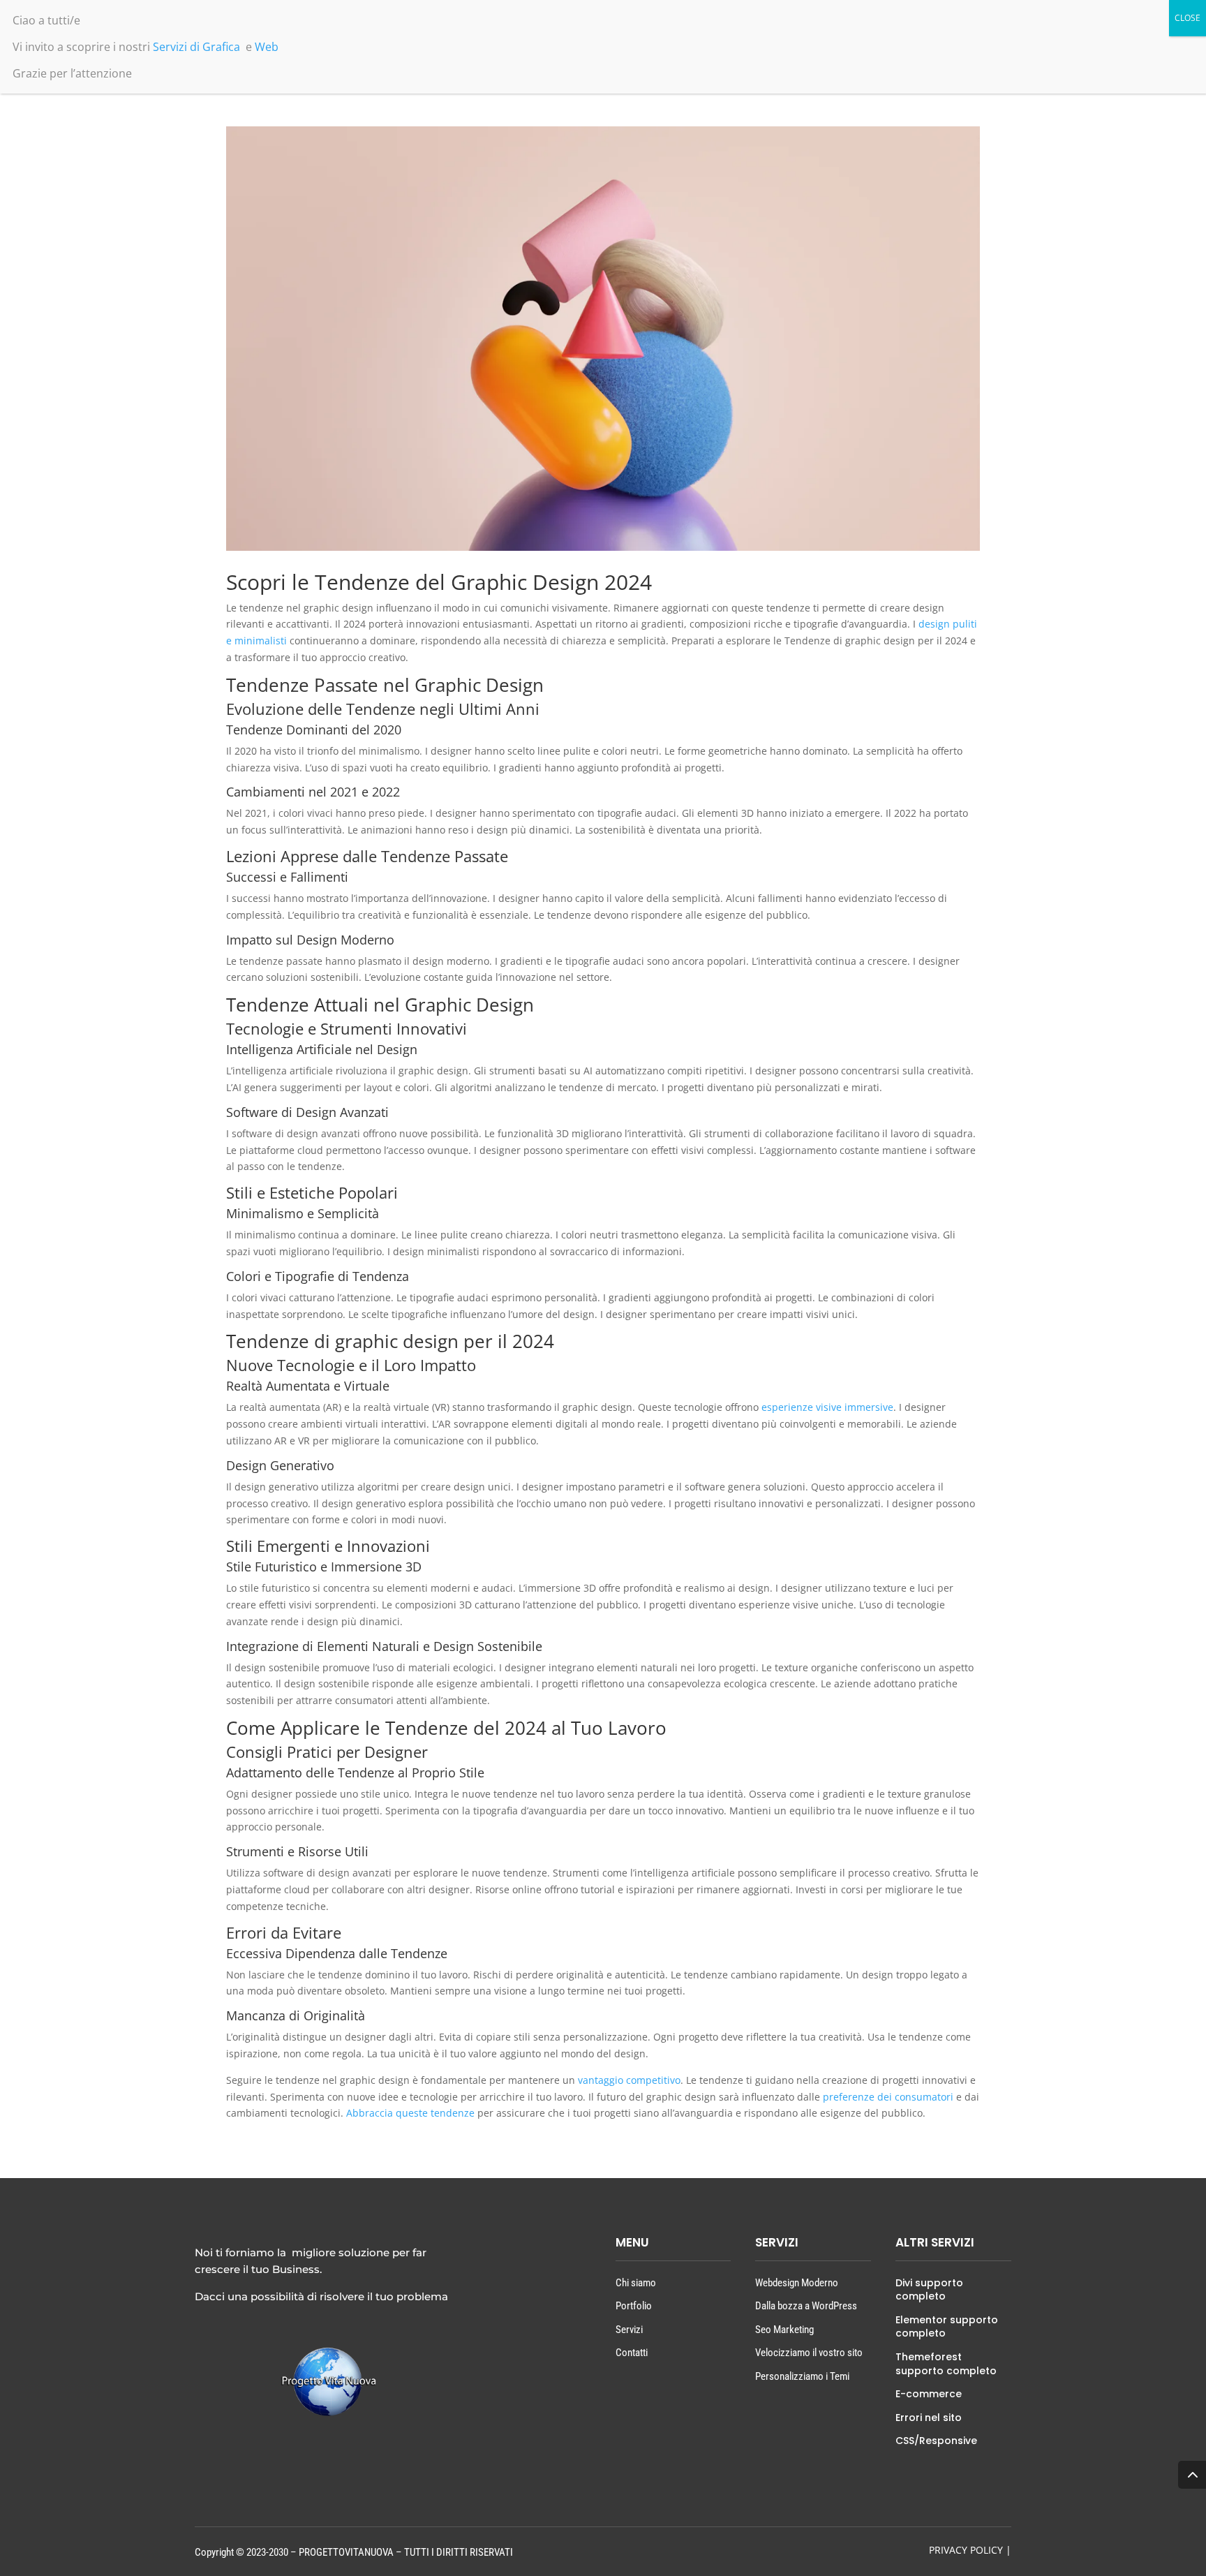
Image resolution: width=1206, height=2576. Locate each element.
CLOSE (1188, 18)
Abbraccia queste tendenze (410, 2113)
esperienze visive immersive (827, 1407)
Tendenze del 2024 (466, 1728)
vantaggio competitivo (629, 2080)
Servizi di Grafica (196, 47)
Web (267, 47)
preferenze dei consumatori (888, 2097)
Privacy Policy (966, 2550)
